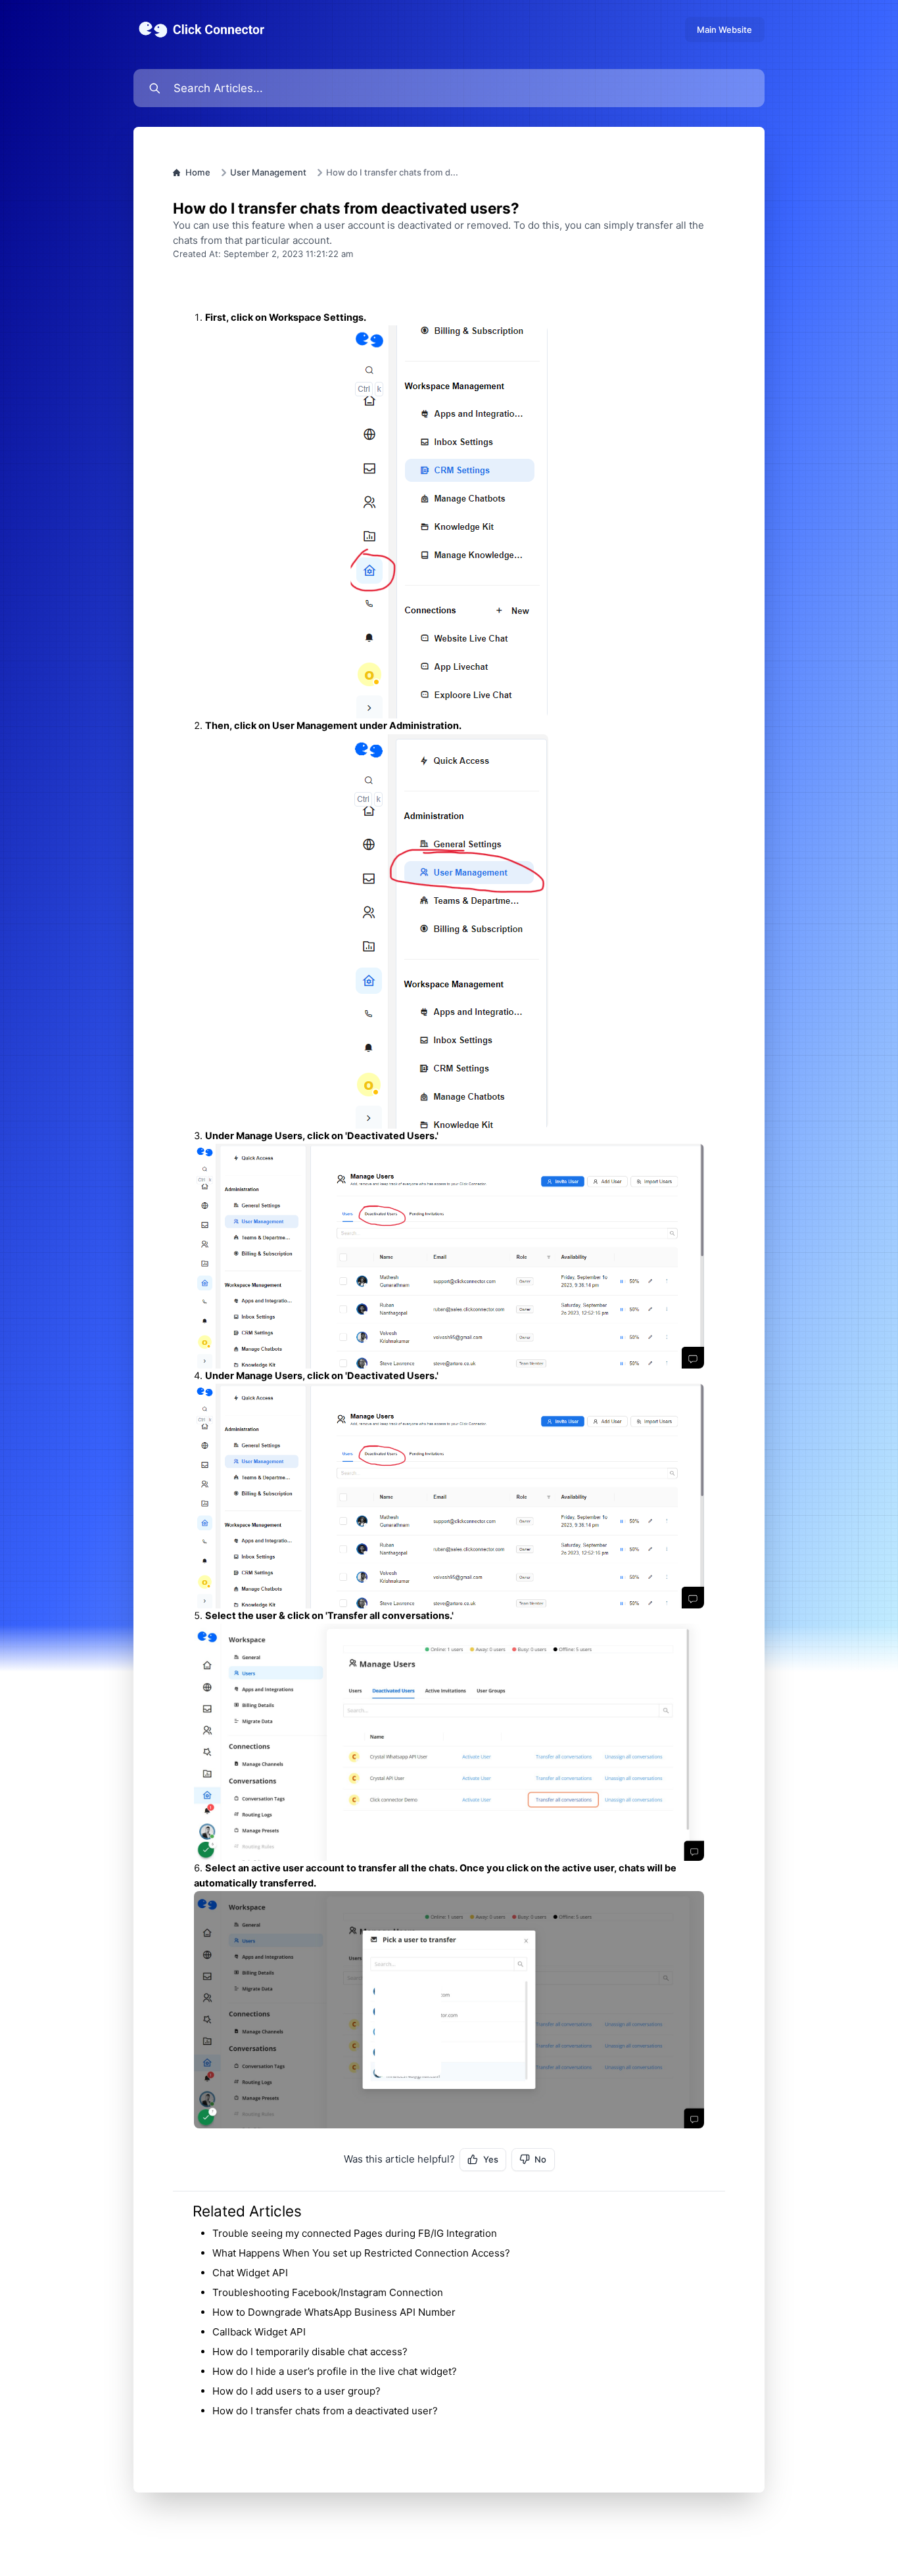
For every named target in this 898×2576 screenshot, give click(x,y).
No (540, 2159)
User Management (268, 172)
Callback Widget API (259, 2332)
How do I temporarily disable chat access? (310, 2352)
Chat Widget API (250, 2273)
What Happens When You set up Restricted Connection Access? (361, 2253)
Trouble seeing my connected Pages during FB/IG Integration (355, 2233)
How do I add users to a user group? (296, 2391)
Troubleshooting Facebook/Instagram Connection (328, 2292)
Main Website (724, 30)
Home (198, 172)
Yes (491, 2159)
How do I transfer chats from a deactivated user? (325, 2411)
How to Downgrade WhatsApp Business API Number (334, 2312)
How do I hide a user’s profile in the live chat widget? (335, 2371)
